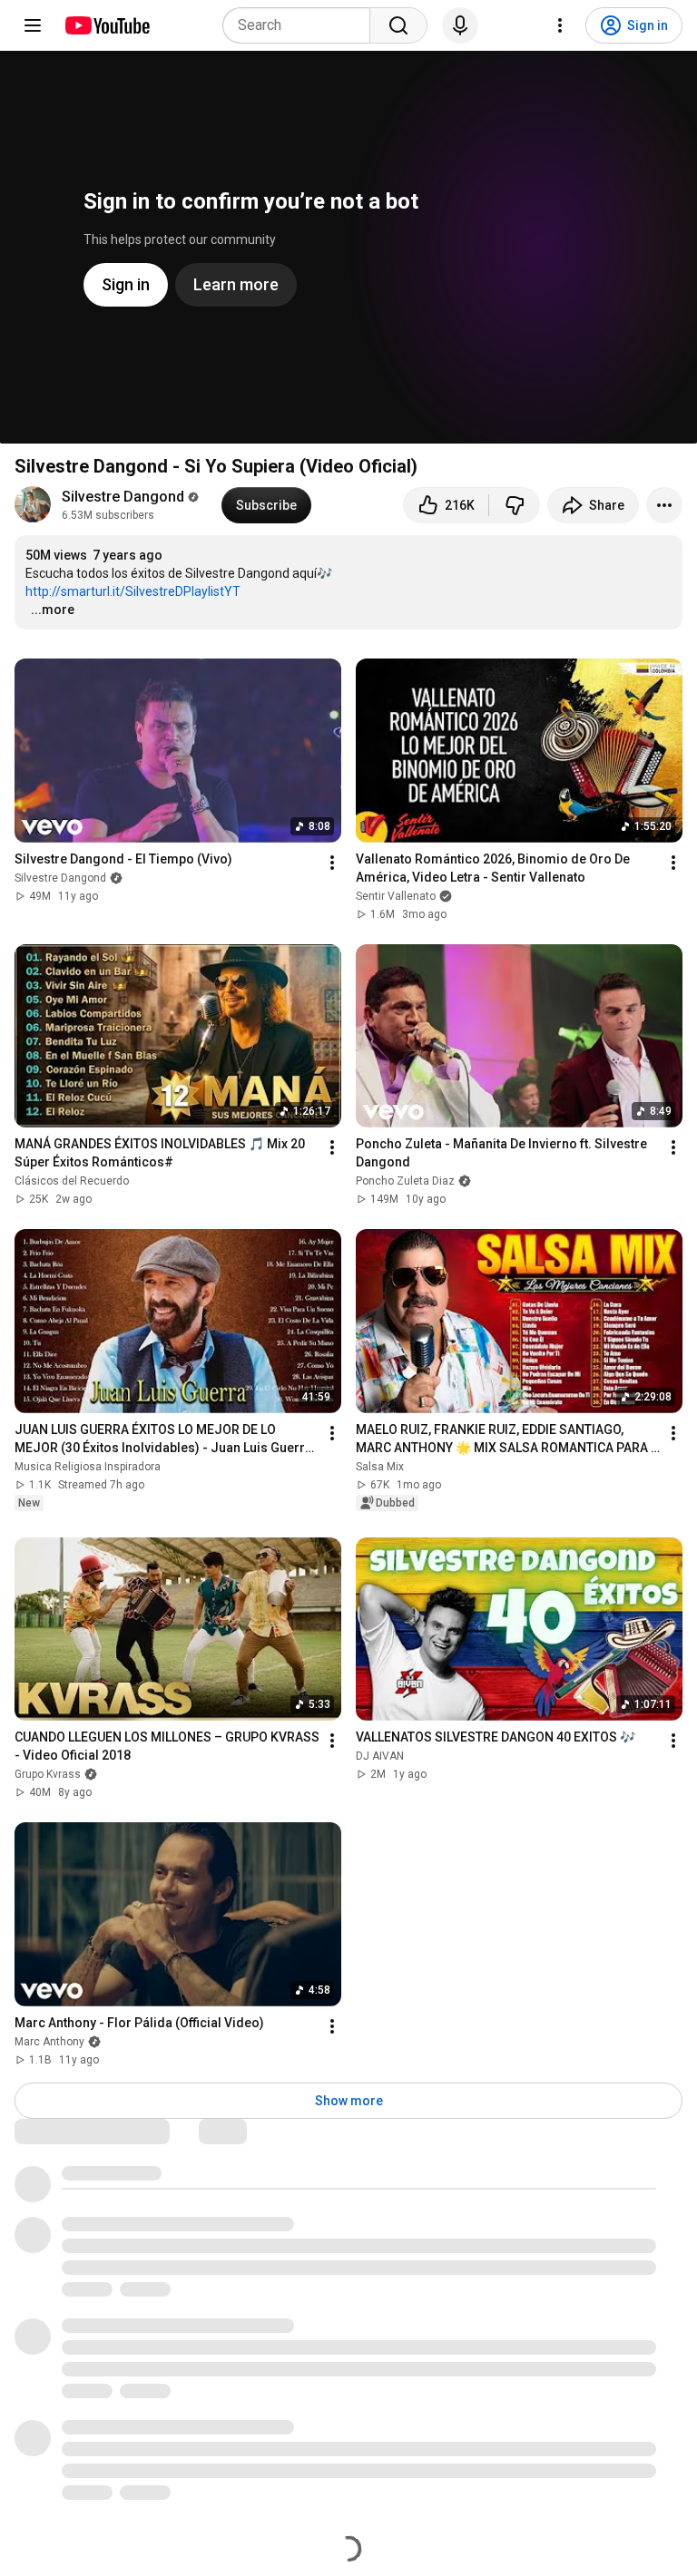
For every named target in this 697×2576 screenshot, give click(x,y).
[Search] (398, 25)
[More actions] (664, 505)
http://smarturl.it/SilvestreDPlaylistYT (133, 591)
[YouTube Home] (107, 25)
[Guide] (33, 25)
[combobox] (302, 25)
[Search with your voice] (460, 25)
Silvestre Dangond (123, 497)
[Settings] (560, 25)
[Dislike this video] (515, 505)
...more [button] (53, 610)
